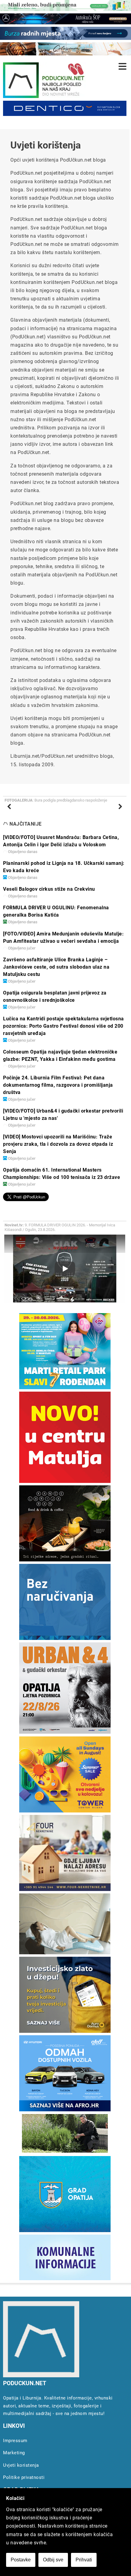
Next (117, 813)
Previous (13, 813)
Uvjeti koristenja (21, 2465)
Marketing (14, 2453)
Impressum (15, 2441)
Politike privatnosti (24, 2477)
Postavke (21, 2560)
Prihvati (84, 2560)
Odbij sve (53, 2560)
